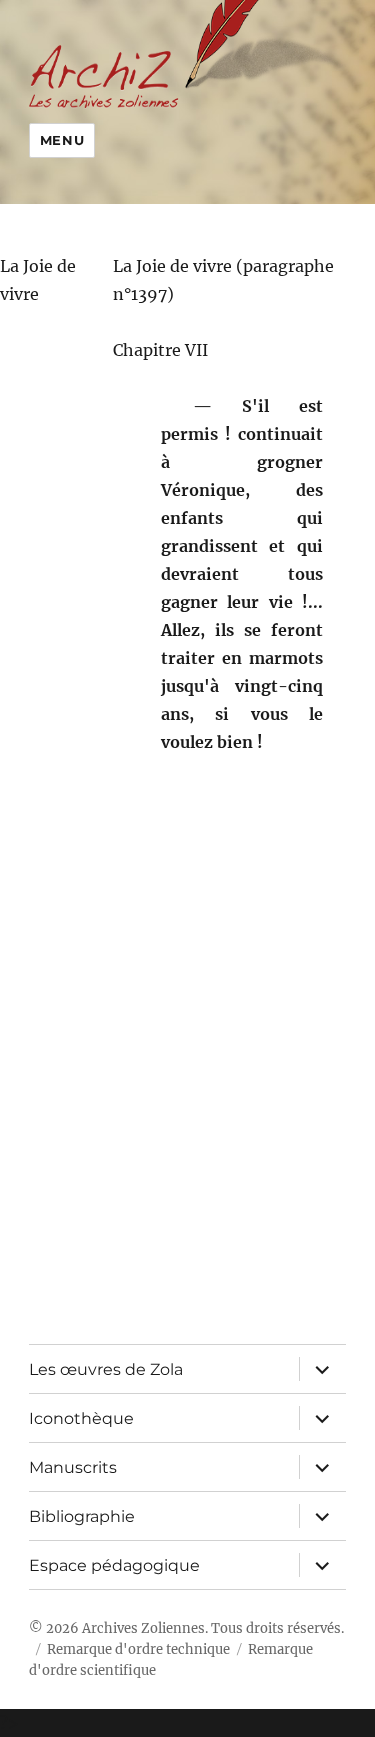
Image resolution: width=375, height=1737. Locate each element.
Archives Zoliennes (143, 1628)
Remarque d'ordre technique (138, 1649)
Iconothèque (81, 1418)
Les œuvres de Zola (106, 1369)
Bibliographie (82, 1516)
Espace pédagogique (114, 1565)
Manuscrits (73, 1467)
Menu (62, 140)
